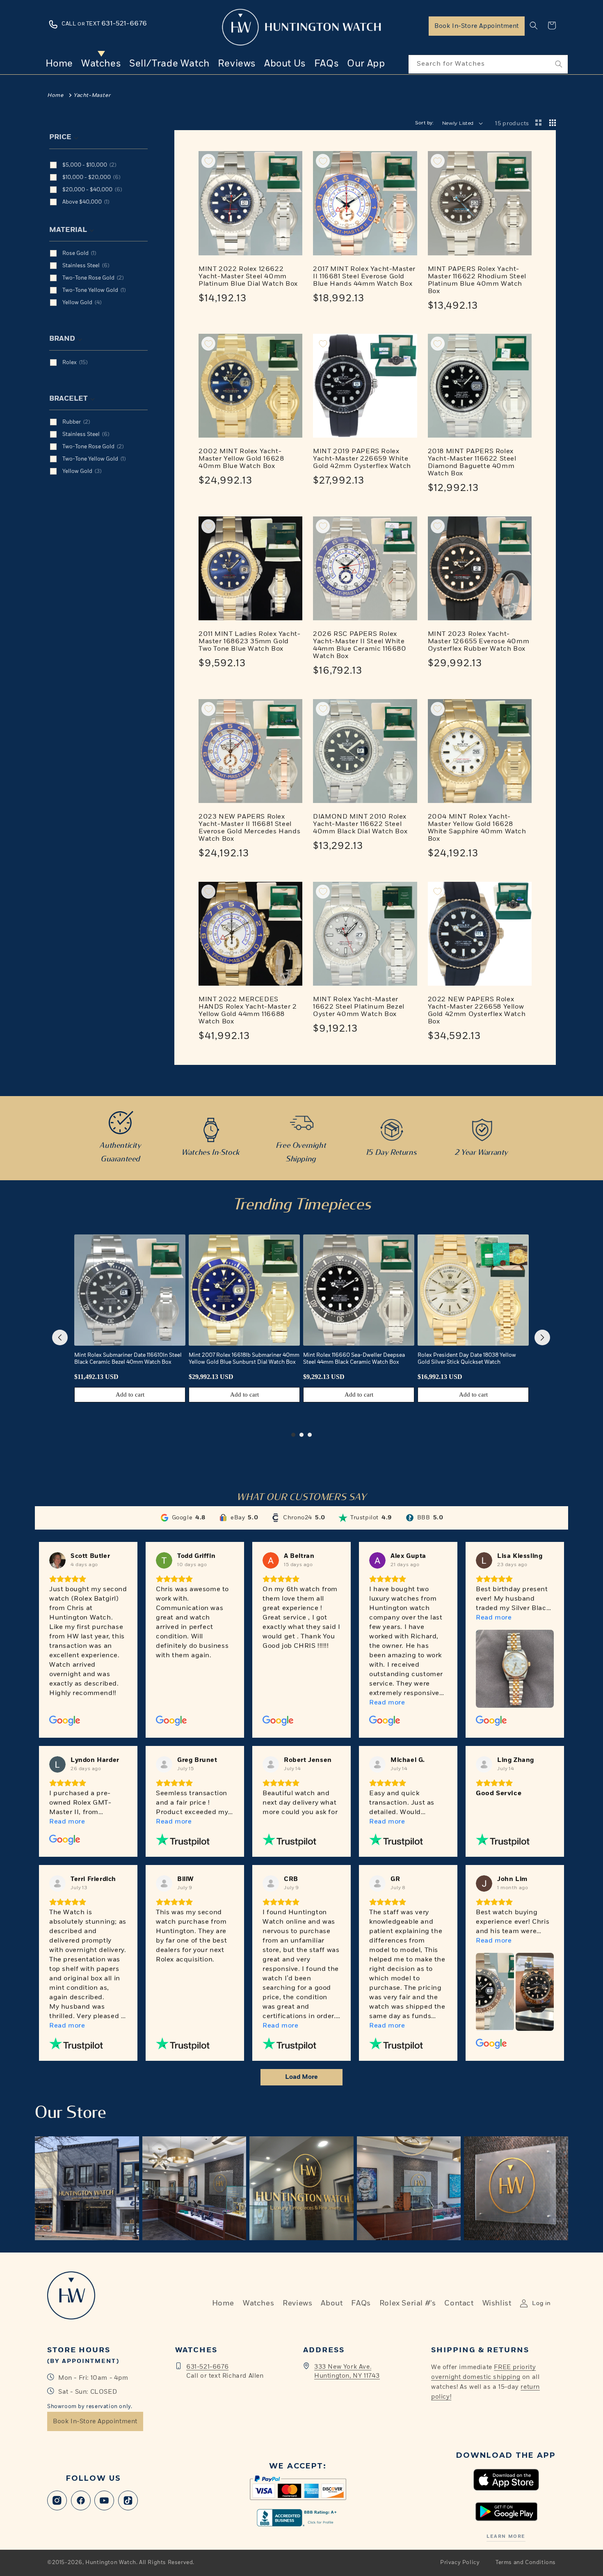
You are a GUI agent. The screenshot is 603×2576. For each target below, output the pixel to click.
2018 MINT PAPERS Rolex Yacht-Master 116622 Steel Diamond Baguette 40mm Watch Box (472, 463)
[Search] (559, 64)
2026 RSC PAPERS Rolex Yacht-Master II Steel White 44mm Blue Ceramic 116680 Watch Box (360, 645)
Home (55, 95)
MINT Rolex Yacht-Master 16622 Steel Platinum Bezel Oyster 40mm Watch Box (359, 1007)
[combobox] (488, 64)
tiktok (128, 2500)
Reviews (297, 2303)
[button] (534, 25)
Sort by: (425, 123)
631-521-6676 (207, 2367)
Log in (541, 2303)
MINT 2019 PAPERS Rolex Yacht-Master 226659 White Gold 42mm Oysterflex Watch (362, 459)
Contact (459, 2303)
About (332, 2303)
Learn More (506, 2536)
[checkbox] (107, 165)
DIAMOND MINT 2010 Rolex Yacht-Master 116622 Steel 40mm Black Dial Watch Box (360, 824)
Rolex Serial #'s (408, 2303)
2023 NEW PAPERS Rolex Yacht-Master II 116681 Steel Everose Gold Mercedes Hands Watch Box (249, 828)
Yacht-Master (92, 95)
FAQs (361, 2303)
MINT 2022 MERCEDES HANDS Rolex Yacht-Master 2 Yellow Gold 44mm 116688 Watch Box (248, 1011)
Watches (258, 2303)
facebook (81, 2500)
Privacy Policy (460, 2563)
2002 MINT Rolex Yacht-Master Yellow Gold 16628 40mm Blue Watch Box (241, 459)
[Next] (542, 1337)
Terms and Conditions (526, 2563)
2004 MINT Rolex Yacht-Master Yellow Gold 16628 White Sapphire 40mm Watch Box (477, 828)
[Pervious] (60, 1337)
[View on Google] (57, 1560)
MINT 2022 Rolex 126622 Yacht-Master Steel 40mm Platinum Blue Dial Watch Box (248, 277)
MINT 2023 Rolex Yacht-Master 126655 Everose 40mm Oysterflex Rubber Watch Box (479, 642)
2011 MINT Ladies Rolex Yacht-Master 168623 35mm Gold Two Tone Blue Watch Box (249, 642)
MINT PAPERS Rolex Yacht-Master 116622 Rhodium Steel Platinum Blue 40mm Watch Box (477, 280)
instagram (57, 2500)
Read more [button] (387, 1703)
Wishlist (497, 2303)
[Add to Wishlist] (208, 161)
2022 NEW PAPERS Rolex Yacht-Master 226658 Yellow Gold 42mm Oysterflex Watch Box (477, 1011)
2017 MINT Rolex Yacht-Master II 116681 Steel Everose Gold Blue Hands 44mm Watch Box (364, 277)
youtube (104, 2500)
